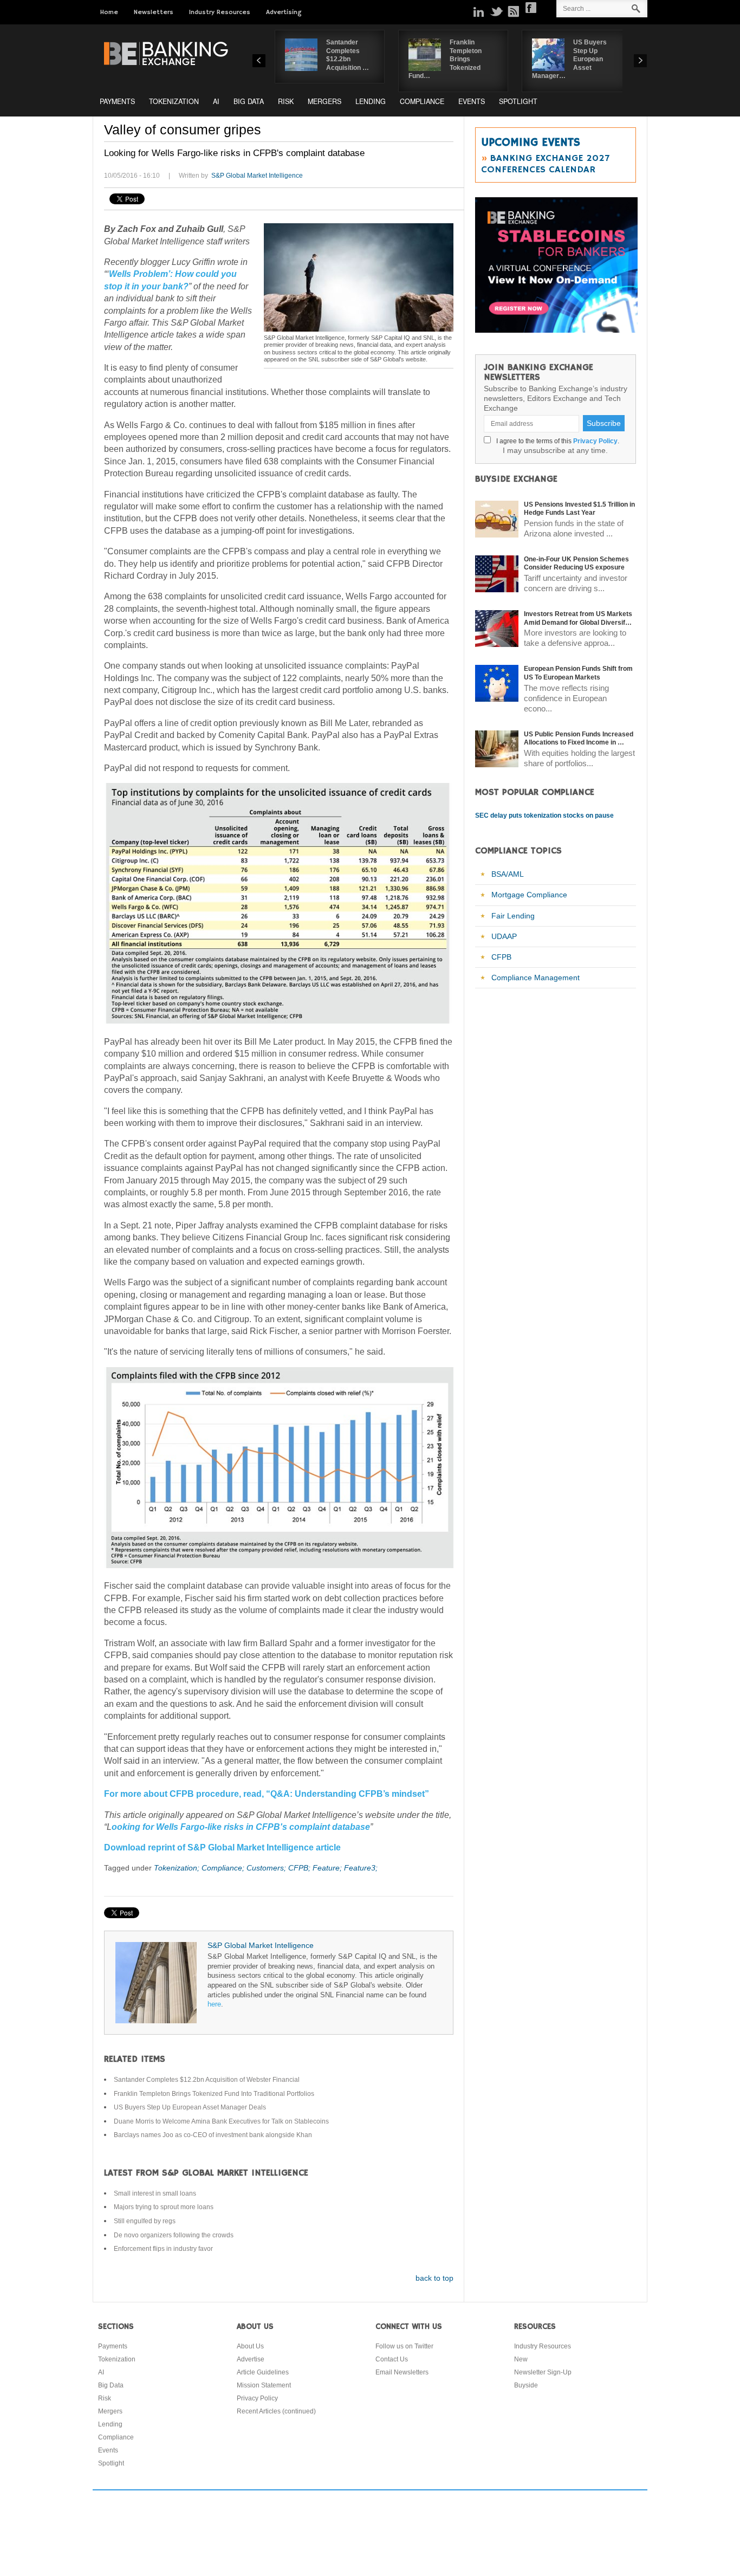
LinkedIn (479, 11)
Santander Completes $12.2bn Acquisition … (348, 55)
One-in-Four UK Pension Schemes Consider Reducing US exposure (576, 564)
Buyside (526, 2385)
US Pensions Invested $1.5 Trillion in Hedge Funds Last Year (579, 509)
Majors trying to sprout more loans (164, 2207)
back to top (434, 2278)
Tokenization (174, 101)
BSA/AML (508, 874)
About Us (250, 2346)
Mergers (324, 101)
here (214, 2004)
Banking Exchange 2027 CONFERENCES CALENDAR (545, 164)
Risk (286, 101)
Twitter (496, 11)
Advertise (251, 2359)
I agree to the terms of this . (556, 441)
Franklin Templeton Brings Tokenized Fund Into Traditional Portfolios (214, 2094)
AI (216, 101)
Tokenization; (178, 1868)
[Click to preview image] (359, 277)
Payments (117, 101)
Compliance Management (535, 978)
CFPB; (300, 1868)
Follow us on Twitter (404, 2346)
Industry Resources (220, 12)
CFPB (501, 957)
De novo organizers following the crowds (174, 2235)
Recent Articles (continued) (276, 2411)
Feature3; (361, 1868)
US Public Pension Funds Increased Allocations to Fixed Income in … (579, 739)
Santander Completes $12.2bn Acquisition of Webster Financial (207, 2080)
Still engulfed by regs (145, 2221)
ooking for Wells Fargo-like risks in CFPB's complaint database (241, 1827)
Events (472, 101)
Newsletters (154, 12)
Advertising (284, 12)
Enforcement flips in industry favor (163, 2249)
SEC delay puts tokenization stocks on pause (544, 815)
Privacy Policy (595, 441)
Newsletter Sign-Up (543, 2372)
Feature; (328, 1868)
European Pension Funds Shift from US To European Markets (578, 673)
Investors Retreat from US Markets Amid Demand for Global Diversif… (578, 618)
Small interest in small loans (155, 2193)
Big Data (249, 101)
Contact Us (392, 2359)
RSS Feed (514, 11)
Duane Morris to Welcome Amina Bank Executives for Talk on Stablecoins (221, 2121)
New (521, 2359)
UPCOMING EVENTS (531, 143)
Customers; (267, 1868)
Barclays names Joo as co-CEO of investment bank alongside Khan (213, 2135)
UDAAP (504, 936)
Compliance (422, 101)
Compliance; (224, 1868)
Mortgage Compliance (529, 895)
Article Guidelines (263, 2372)
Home (109, 12)
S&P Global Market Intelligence (257, 176)
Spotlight (518, 101)
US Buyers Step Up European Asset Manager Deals (190, 2107)
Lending (371, 101)
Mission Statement (264, 2385)
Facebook (531, 8)
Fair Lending (513, 916)
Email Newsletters (402, 2372)
